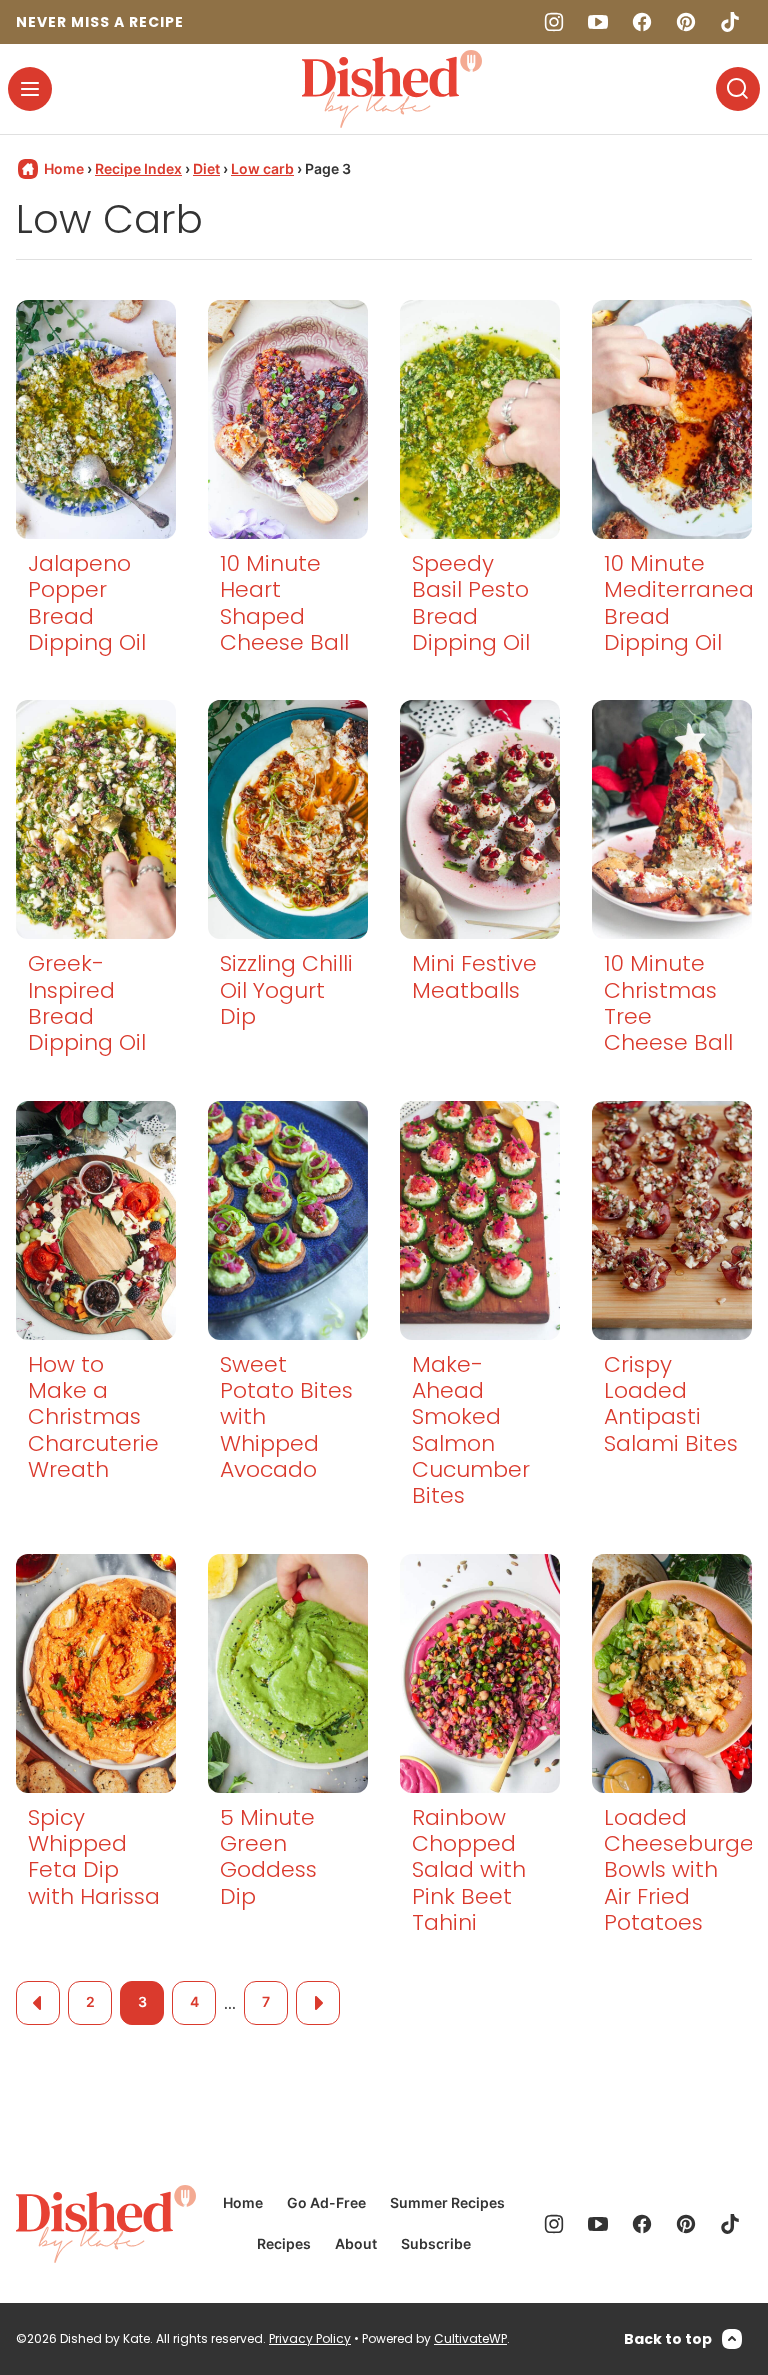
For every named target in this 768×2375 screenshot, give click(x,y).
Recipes (284, 2243)
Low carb (262, 168)
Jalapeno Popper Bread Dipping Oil (87, 603)
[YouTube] (598, 22)
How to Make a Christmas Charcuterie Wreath (93, 1417)
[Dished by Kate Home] (392, 89)
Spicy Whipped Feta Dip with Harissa (94, 1857)
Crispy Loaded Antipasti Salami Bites (671, 1404)
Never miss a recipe (100, 22)
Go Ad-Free (326, 2202)
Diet (206, 168)
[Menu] (30, 89)
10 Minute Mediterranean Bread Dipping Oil (686, 603)
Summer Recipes (447, 2202)
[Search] (738, 89)
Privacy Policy (310, 2338)
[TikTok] (730, 22)
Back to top (668, 2339)
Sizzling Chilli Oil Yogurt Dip (286, 990)
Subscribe (436, 2243)
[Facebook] (642, 22)
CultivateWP (470, 2338)
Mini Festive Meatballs (474, 976)
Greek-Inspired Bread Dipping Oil (87, 1003)
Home (243, 2202)
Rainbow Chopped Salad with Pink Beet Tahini (469, 1870)
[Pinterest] (686, 22)
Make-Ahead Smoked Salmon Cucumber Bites (471, 1430)
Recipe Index (138, 168)
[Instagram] (554, 22)
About (356, 2243)
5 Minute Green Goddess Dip (268, 1857)
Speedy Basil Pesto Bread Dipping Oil (471, 603)
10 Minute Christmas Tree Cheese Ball (668, 1003)
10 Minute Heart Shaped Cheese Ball (284, 603)
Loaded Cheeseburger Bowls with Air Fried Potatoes (683, 1870)
